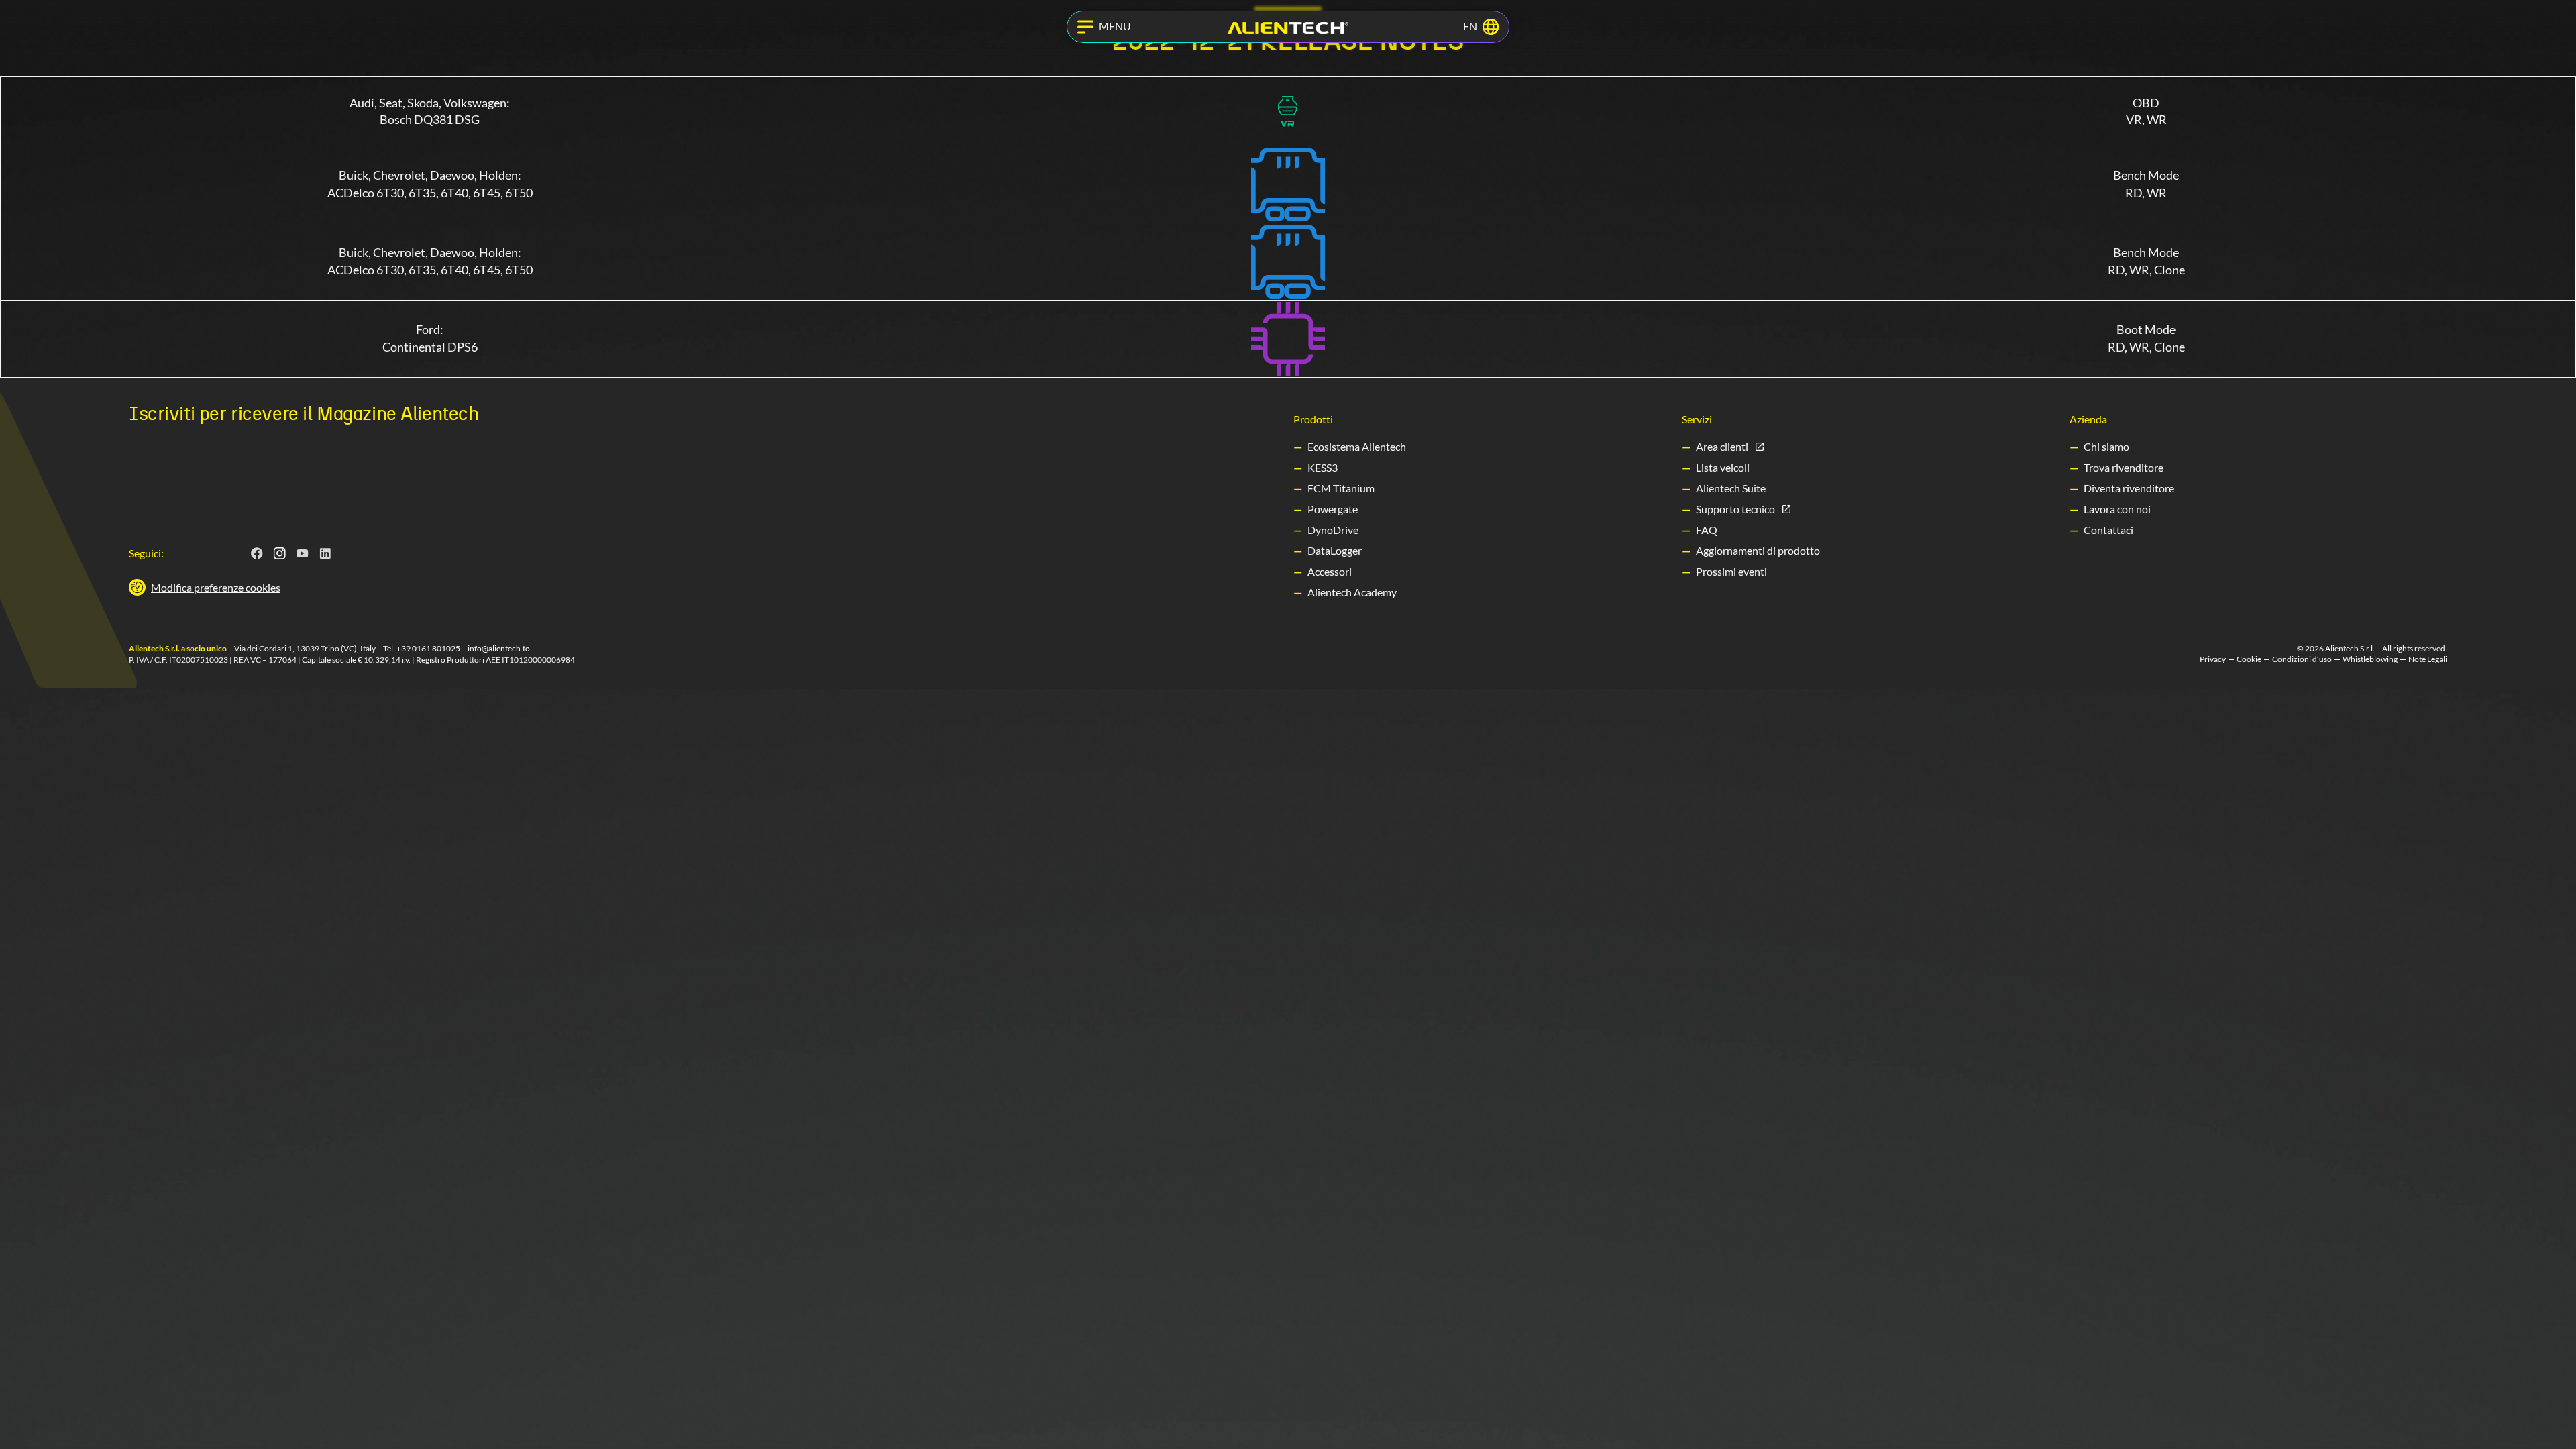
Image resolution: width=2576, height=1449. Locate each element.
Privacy (2213, 659)
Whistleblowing (2370, 659)
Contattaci (2108, 530)
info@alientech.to (499, 648)
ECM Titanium (1341, 488)
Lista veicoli (1723, 467)
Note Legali (2428, 659)
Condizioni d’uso (2302, 659)
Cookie (2249, 659)
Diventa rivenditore (2129, 488)
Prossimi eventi (1731, 571)
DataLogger (1335, 550)
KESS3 (1323, 467)
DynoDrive (1333, 530)
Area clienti (1722, 446)
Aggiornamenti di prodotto (1758, 550)
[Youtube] (303, 553)
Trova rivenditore (2124, 467)
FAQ (1707, 530)
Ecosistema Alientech (1357, 446)
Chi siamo (2106, 446)
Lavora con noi (2117, 509)
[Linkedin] (325, 553)
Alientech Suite (1731, 488)
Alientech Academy (1352, 592)
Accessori (1330, 571)
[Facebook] (257, 553)
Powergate (1333, 509)
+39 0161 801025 (428, 648)
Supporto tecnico (1735, 509)
